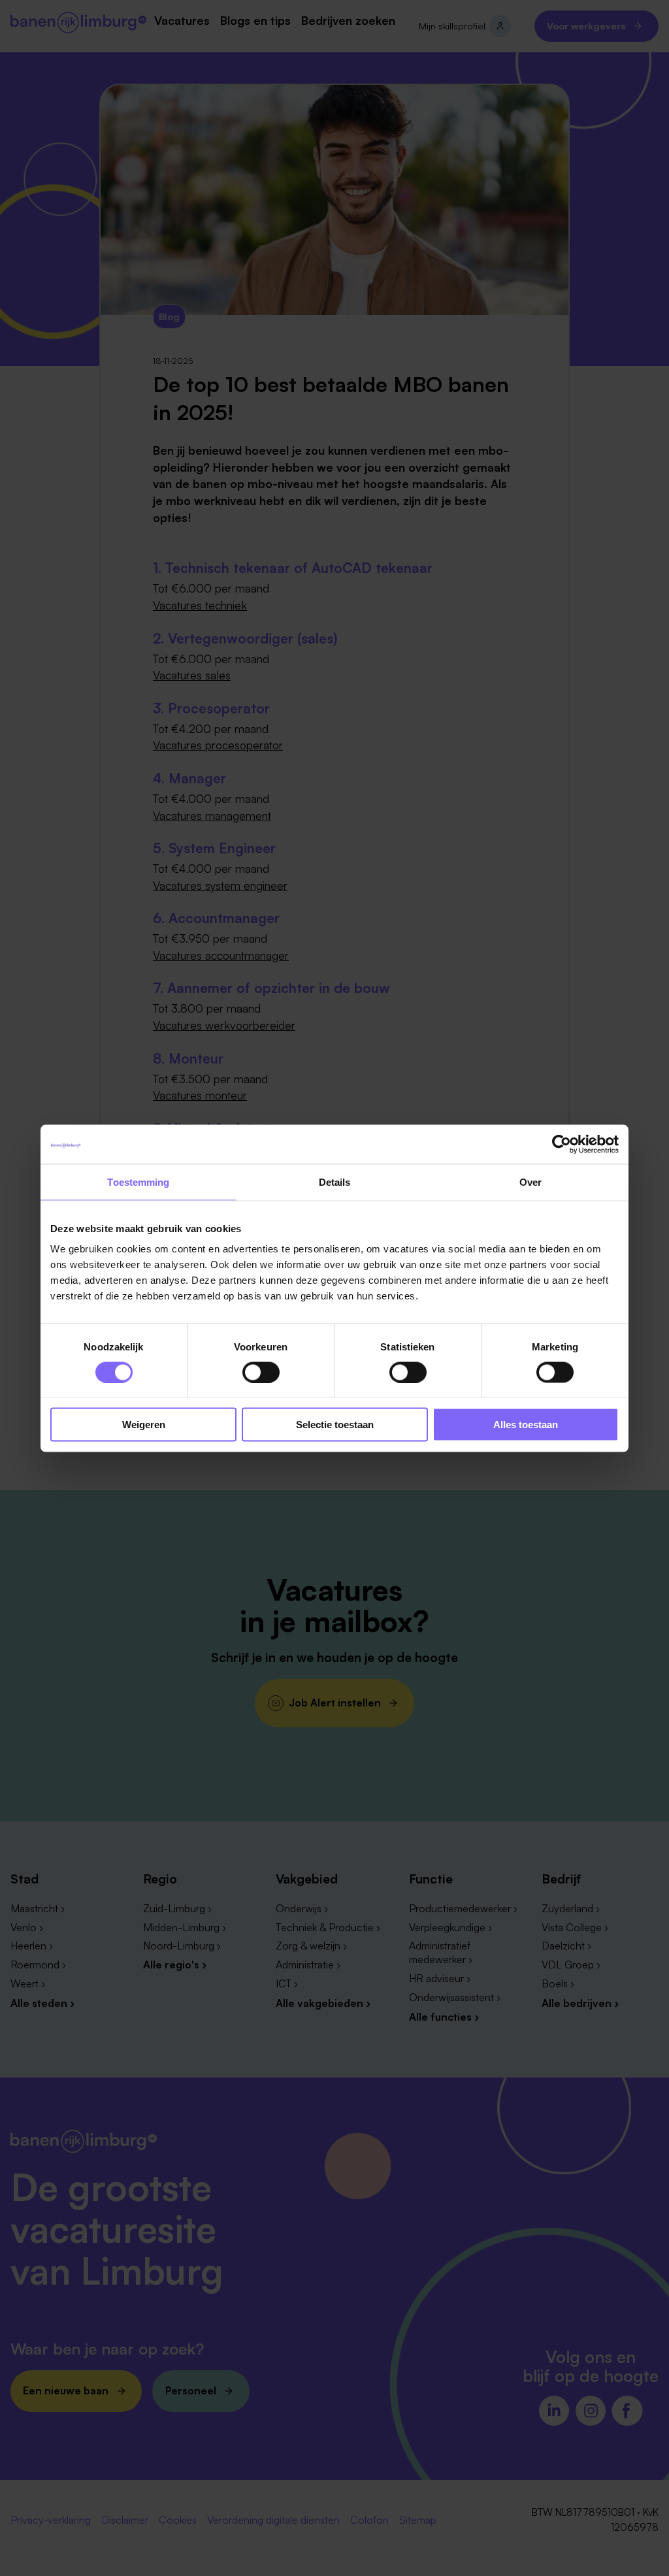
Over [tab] (530, 1182)
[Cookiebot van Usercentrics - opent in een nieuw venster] (562, 1144)
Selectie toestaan (335, 1425)
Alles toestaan (526, 1425)
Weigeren (144, 1425)
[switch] (261, 1372)
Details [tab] (335, 1182)
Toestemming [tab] (138, 1182)
